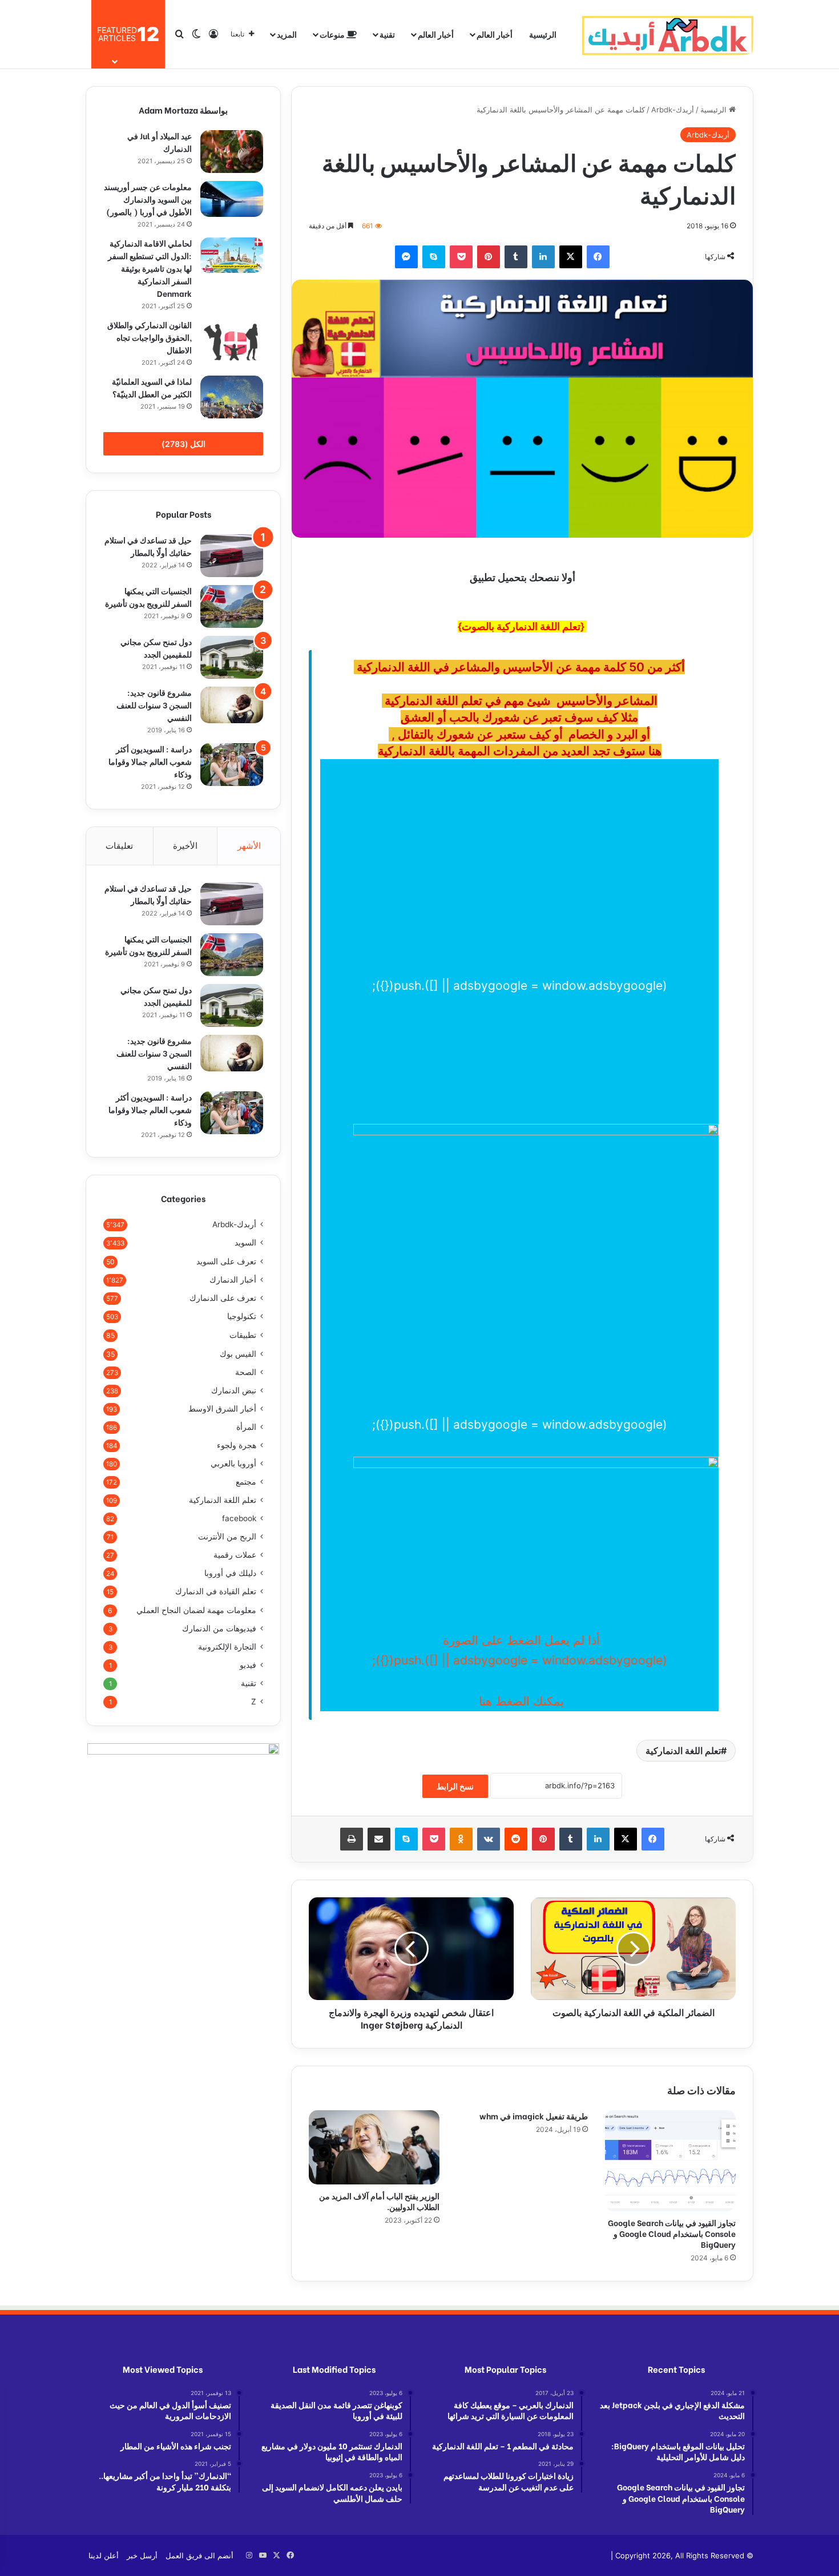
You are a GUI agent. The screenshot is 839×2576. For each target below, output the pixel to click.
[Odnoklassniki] (461, 1839)
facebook (239, 1518)
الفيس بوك (238, 1354)
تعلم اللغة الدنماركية (683, 1751)
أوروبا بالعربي (233, 1464)
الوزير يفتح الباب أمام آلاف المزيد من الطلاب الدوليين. (379, 2201)
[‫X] (571, 257)
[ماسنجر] (406, 257)
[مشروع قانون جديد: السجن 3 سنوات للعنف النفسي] (232, 705)
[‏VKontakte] (489, 1839)
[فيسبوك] (598, 257)
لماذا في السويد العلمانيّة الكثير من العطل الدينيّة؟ (152, 387)
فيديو (248, 1665)
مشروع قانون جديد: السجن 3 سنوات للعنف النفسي (154, 705)
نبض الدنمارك (234, 1390)
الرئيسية (543, 34)
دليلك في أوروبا (230, 1573)
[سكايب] (434, 257)
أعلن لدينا (104, 2555)
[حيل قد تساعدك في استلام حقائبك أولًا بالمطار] (232, 556)
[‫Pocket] (461, 257)
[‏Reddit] (516, 1839)
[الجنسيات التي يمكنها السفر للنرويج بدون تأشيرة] (232, 606)
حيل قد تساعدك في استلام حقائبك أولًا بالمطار (148, 546)
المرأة (246, 1427)
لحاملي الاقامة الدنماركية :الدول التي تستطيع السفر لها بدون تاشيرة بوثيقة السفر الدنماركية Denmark (150, 268)
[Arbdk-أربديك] (668, 34)
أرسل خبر (142, 2555)
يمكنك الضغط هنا (520, 1701)
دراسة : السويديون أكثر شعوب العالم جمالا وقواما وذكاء (150, 761)
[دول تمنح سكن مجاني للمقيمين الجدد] (232, 657)
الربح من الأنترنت (227, 1537)
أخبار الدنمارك (233, 1280)
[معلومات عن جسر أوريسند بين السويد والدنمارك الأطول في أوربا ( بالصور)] (232, 199)
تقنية (387, 34)
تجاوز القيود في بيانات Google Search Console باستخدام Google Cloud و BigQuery (672, 2233)
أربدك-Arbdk (673, 110)
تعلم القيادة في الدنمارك (216, 1591)
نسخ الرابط (455, 1786)
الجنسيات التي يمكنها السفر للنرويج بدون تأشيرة (148, 597)
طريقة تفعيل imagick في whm (534, 2116)
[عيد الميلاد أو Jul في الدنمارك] (232, 152)
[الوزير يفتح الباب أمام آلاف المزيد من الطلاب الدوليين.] (374, 2147)
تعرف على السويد (226, 1261)
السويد (245, 1243)
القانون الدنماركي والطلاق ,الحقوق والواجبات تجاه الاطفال (150, 337)
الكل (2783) (183, 444)
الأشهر (249, 846)
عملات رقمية (235, 1555)
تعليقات (119, 846)
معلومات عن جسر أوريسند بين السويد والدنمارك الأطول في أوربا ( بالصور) (148, 199)
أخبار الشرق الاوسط (222, 1409)
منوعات (333, 34)
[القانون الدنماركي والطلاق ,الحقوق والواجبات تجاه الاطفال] (232, 341)
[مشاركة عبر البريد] (379, 1839)
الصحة (246, 1372)
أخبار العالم (495, 34)
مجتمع (246, 1482)
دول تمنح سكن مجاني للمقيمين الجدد (156, 648)
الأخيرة (185, 846)
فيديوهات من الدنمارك (219, 1628)
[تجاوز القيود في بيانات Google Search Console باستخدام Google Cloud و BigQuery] (670, 2160)
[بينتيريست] (489, 257)
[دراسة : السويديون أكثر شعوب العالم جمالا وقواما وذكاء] (232, 765)
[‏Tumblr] (516, 257)
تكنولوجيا (242, 1316)
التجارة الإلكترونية (227, 1647)
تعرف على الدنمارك (223, 1298)
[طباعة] (352, 1839)
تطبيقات (243, 1335)
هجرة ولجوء (237, 1445)
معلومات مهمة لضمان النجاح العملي (196, 1610)
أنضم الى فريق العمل (199, 2555)
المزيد (287, 34)
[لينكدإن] (543, 257)
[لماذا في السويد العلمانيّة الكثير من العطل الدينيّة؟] (232, 397)
